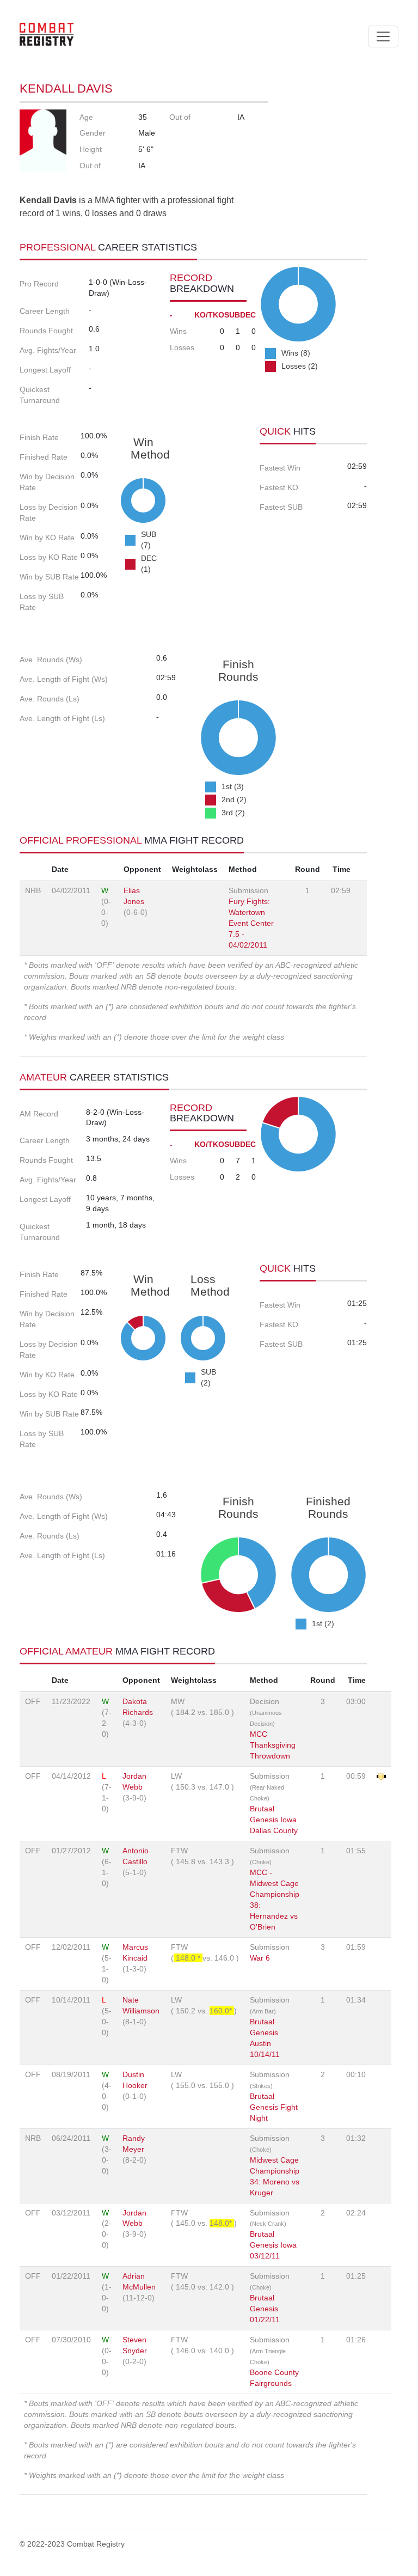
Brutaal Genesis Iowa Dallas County (274, 1820)
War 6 (260, 1958)
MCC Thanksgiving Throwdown (273, 1745)
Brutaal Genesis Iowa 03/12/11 (273, 2245)
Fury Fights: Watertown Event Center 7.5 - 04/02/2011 (251, 923)
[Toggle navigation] (383, 36)
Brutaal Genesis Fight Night (274, 2107)
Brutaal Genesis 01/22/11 (265, 2309)
